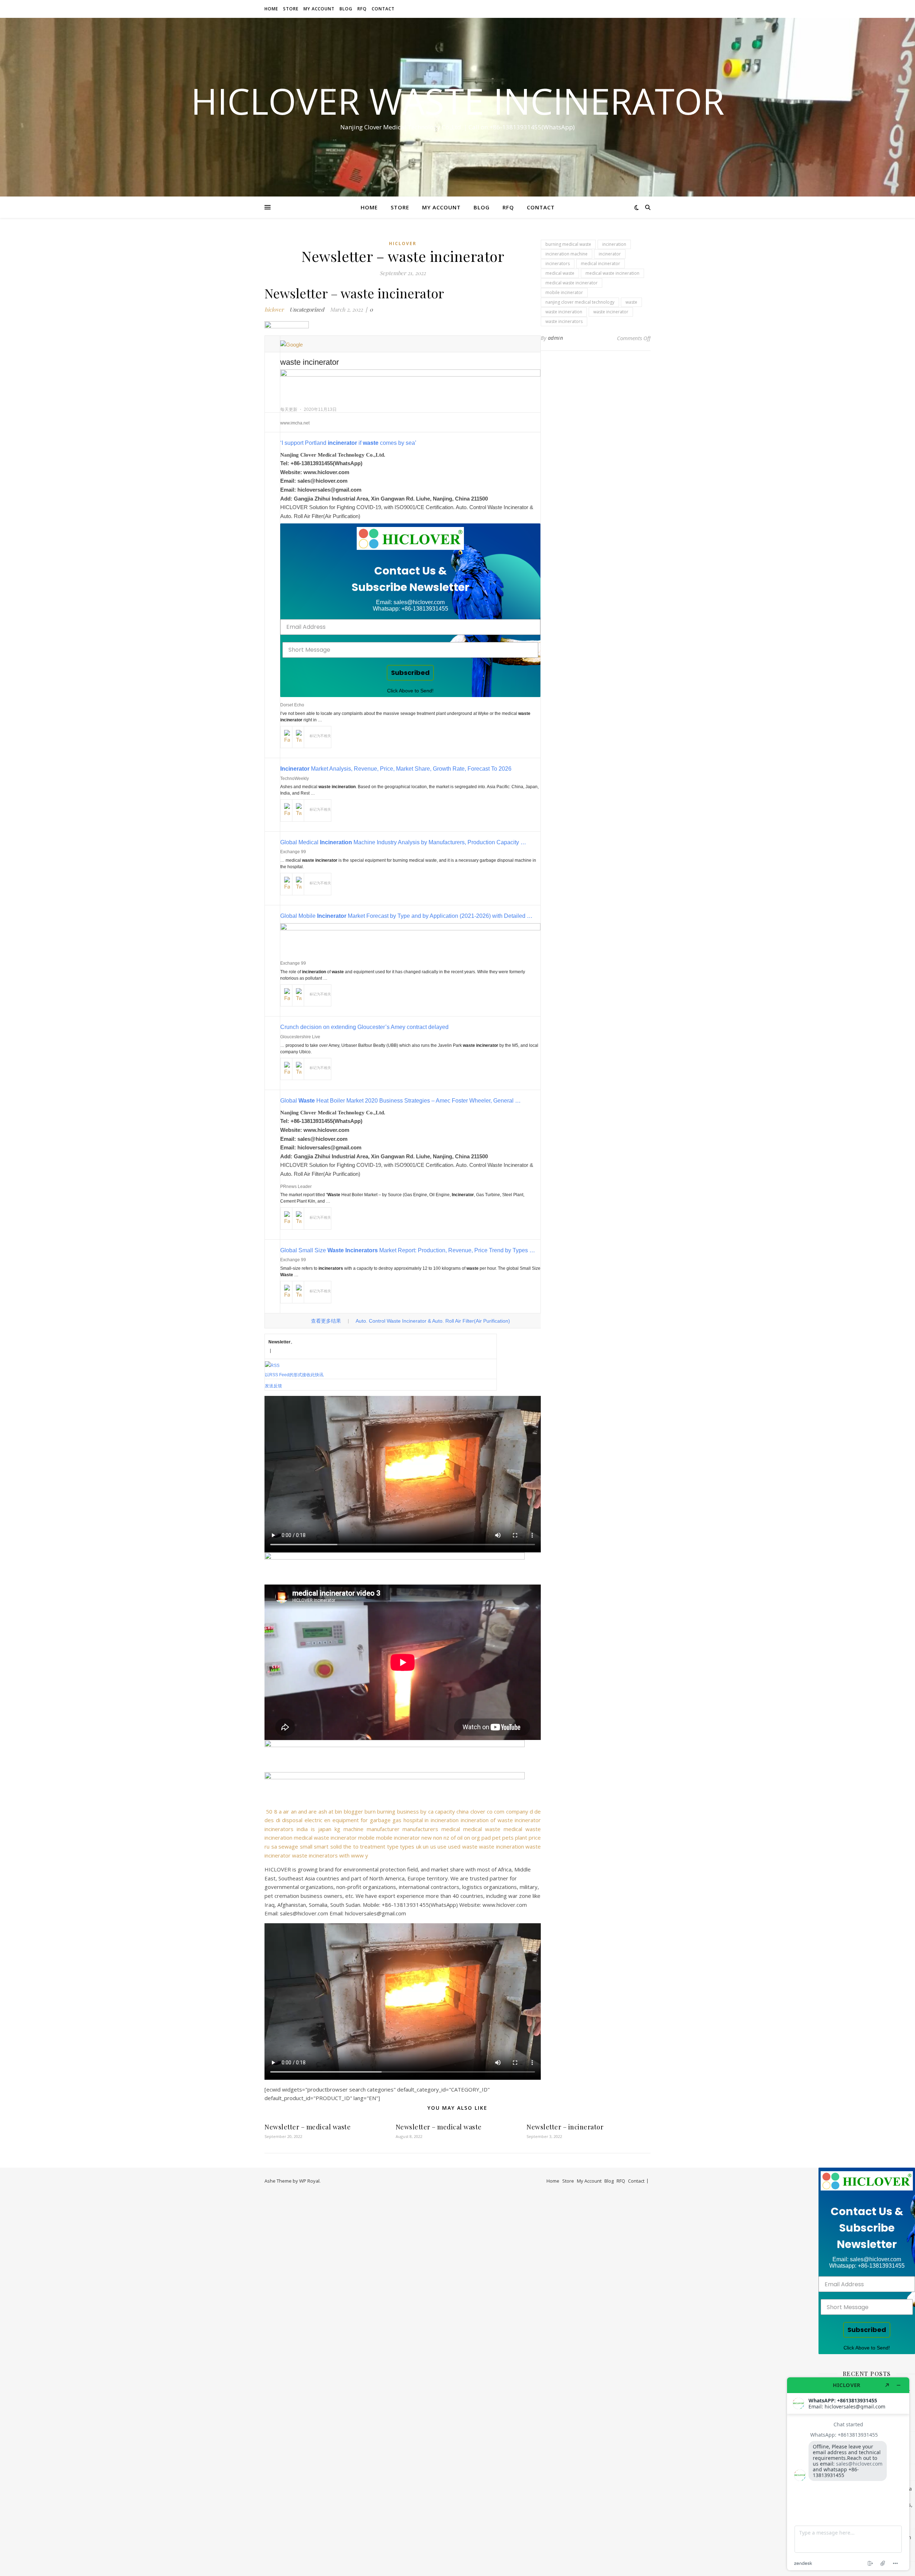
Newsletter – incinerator (565, 2127)
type (393, 1846)
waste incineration (501, 1846)
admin (556, 338)
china (463, 1811)
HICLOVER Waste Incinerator (458, 101)
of (453, 1837)
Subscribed (410, 673)
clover (478, 1811)
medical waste (482, 1829)
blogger (353, 1811)
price (535, 1837)
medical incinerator (600, 263)
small (306, 1846)
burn (370, 1811)
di (278, 1820)
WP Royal (309, 2181)
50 (269, 1811)
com (499, 1811)
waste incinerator (611, 312)
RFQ (362, 9)
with (344, 1855)
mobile (366, 1837)
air (286, 1811)
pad (486, 1837)
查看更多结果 (326, 1321)
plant (521, 1837)
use (442, 1846)
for (364, 1820)
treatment (373, 1846)
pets (508, 1837)
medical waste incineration (612, 273)
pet (496, 1837)
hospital (413, 1820)
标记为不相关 (320, 736)
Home (271, 9)
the (347, 1846)
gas (397, 1820)
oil (460, 1837)
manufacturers (420, 1829)
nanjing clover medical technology (580, 302)
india (302, 1829)
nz (446, 1837)
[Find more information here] (848, 2474)
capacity (445, 1811)
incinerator (528, 1820)
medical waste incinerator (325, 1837)
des (269, 1820)
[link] (410, 538)
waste (470, 1846)
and (303, 1811)
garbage (380, 1820)
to (356, 1846)
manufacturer (383, 1829)
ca (431, 1811)
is (313, 1829)
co (490, 1811)
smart (321, 1846)
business (408, 1811)
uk (419, 1846)
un (426, 1846)
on (467, 1837)
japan (325, 1829)
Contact (383, 9)
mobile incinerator (398, 1837)
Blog (346, 9)
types (407, 1846)
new (427, 1837)
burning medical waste (568, 244)
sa (274, 1846)
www (357, 1855)
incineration (445, 1820)
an (294, 1811)
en (327, 1820)
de (538, 1811)
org (476, 1837)
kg (337, 1829)
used (454, 1846)
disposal (292, 1820)
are (313, 1811)
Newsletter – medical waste (308, 2127)
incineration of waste (487, 1820)
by (423, 1811)
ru (267, 1846)
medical (451, 1829)
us (433, 1846)
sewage (288, 1846)
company (517, 1811)
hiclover (403, 243)
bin (338, 1811)
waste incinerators (315, 1855)
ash (323, 1811)
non (438, 1837)
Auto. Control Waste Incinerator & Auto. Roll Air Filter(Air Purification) (433, 1321)
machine (353, 1829)
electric (313, 1820)
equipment (346, 1820)
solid (336, 1846)
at (331, 1811)
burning (386, 1811)
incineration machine (567, 254)
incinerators (279, 1829)
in (427, 1820)
